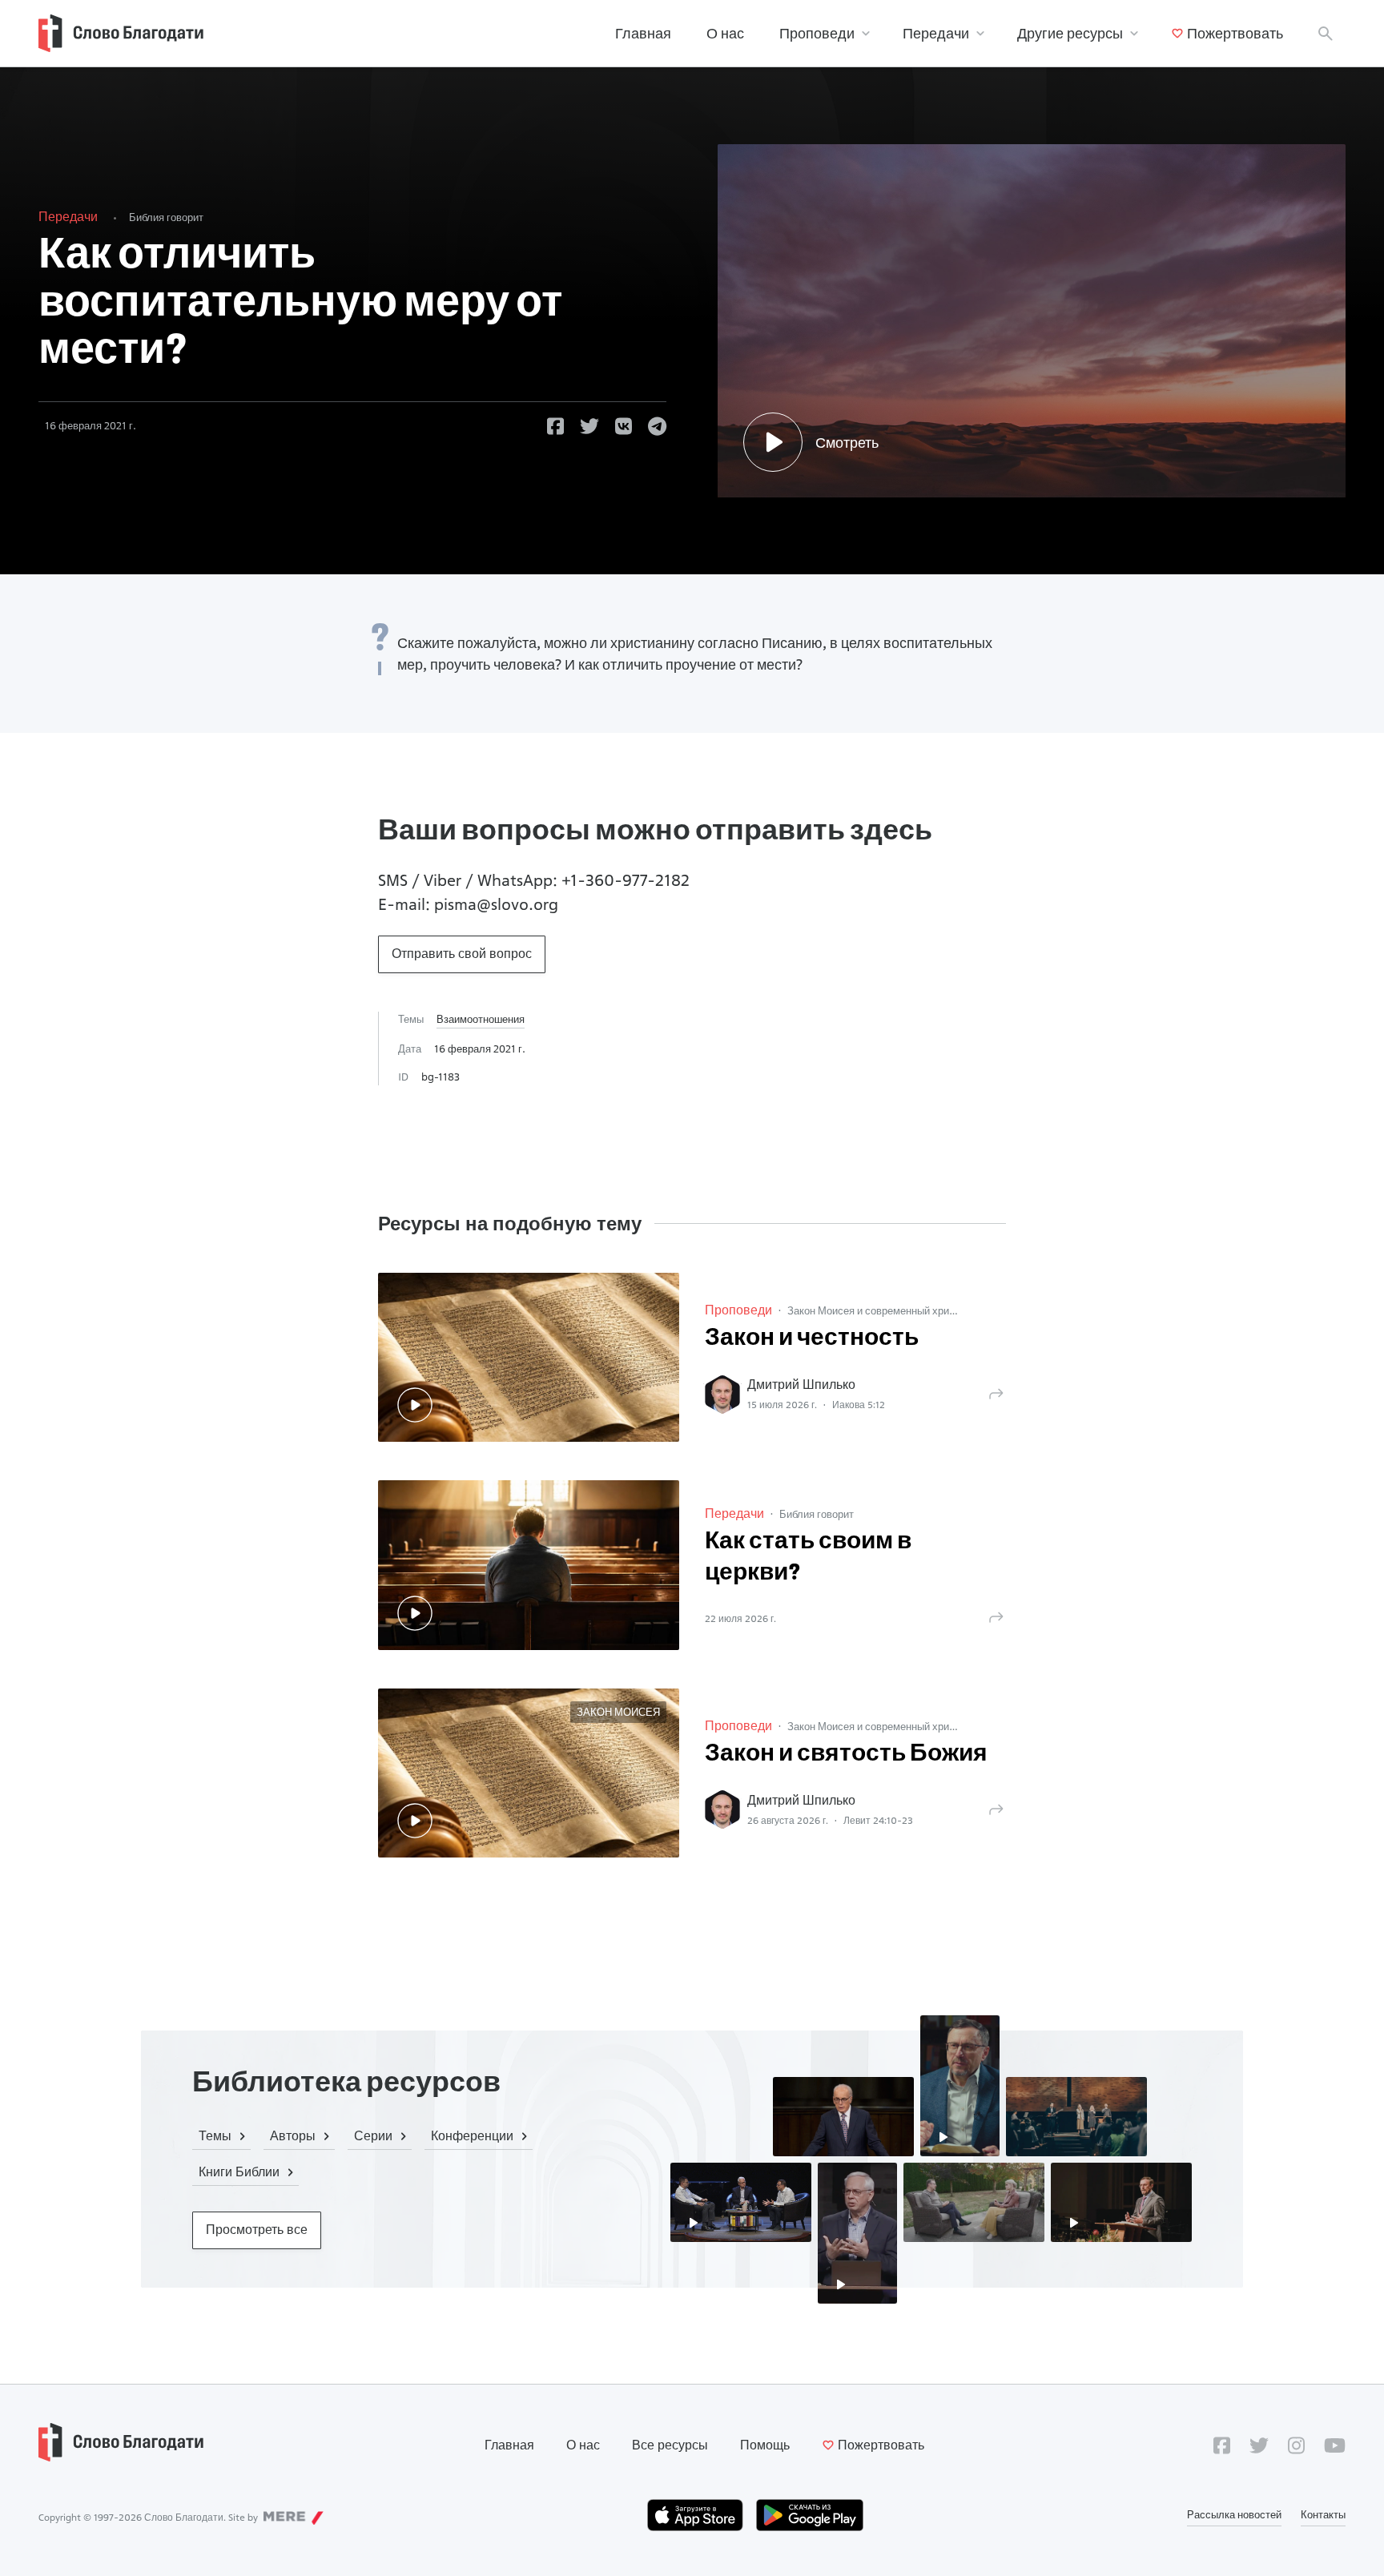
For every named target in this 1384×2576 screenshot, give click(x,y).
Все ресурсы (670, 2445)
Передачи (936, 33)
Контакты (1323, 2514)
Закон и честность (812, 1339)
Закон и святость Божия (846, 1755)
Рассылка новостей (1234, 2514)
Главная (643, 33)
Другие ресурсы (1070, 33)
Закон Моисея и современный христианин (887, 1310)
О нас (725, 33)
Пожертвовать (1235, 33)
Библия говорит (166, 217)
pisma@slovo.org (496, 904)
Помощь (765, 2445)
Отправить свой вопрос (462, 954)
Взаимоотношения (481, 1019)
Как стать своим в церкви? (808, 1558)
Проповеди (817, 33)
